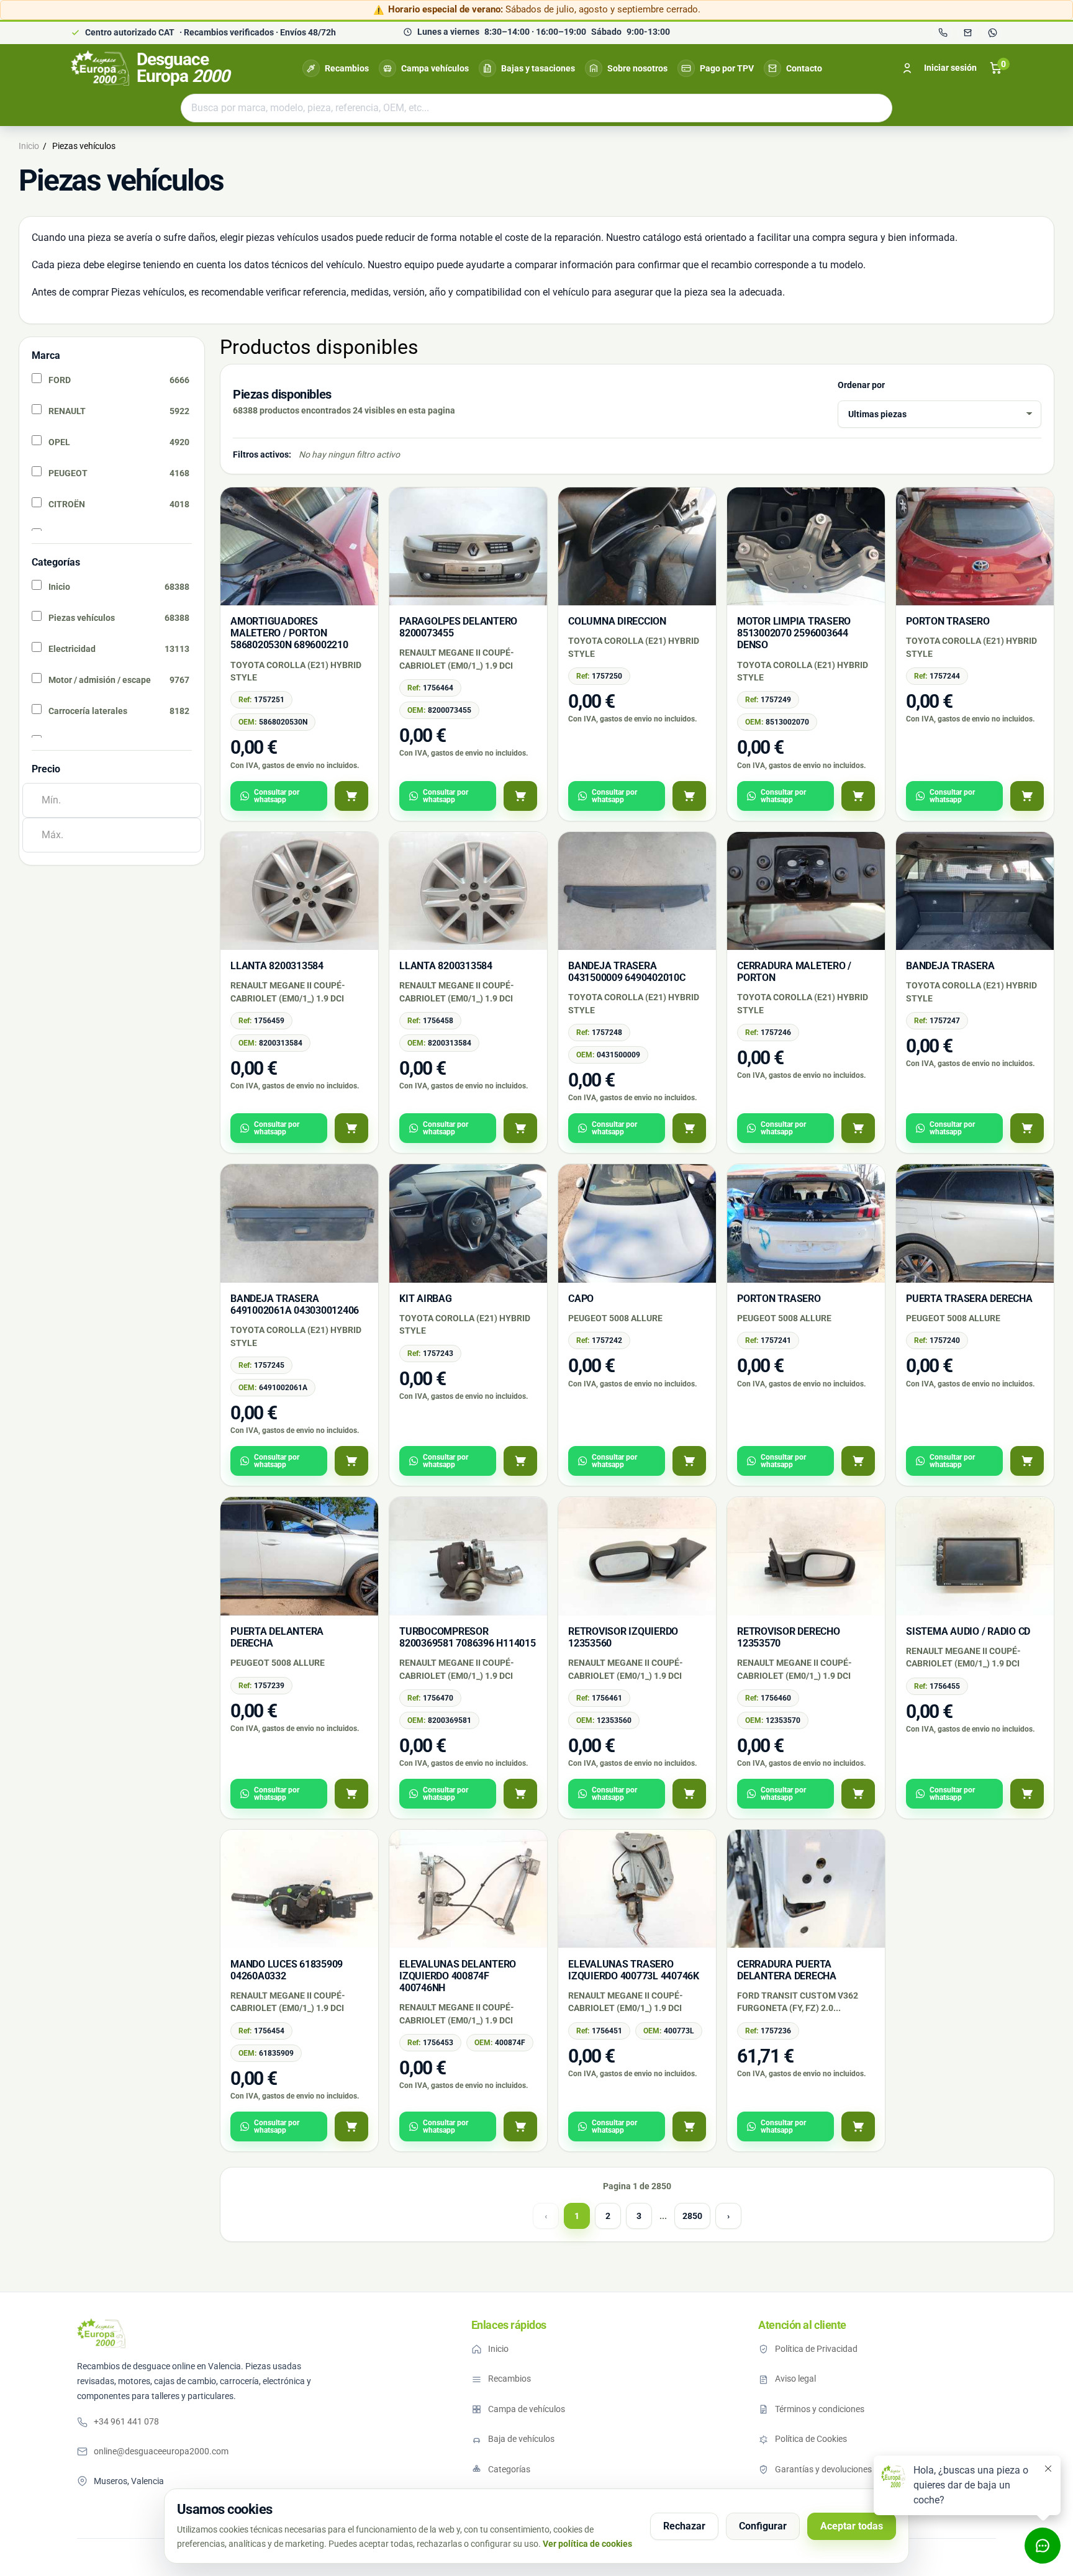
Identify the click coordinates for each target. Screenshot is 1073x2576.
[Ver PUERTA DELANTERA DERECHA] (351, 1794)
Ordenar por (861, 385)
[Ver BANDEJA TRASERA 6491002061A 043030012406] (351, 1461)
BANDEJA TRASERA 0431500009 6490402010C (627, 972)
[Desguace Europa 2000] (101, 2333)
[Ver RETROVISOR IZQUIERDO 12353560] (689, 1794)
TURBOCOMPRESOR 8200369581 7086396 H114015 (468, 1637)
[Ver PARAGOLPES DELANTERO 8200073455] (520, 796)
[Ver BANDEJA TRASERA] (1027, 1128)
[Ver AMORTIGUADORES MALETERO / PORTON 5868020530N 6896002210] (351, 796)
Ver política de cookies (587, 2544)
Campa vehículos (435, 68)
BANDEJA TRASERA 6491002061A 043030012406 (295, 1304)
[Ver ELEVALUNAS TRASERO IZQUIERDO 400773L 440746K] (689, 2126)
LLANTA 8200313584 (277, 966)
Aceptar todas (852, 2526)
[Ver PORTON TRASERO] (1027, 796)
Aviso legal (795, 2379)
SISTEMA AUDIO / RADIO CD (968, 1631)
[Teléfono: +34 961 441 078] (943, 33)
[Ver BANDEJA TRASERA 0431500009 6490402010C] (689, 1128)
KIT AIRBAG (426, 1299)
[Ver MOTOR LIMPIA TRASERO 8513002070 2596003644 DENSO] (858, 796)
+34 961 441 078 (126, 2421)
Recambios (347, 68)
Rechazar (684, 2526)
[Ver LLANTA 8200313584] (351, 1128)
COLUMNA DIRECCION (617, 621)
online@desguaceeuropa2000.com (161, 2451)
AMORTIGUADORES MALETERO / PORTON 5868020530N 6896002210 (289, 633)
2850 (692, 2216)
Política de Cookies (811, 2439)
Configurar (763, 2526)
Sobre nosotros (637, 68)
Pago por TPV (727, 68)
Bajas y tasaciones (538, 68)
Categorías (509, 2469)
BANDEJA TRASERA (950, 966)
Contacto (804, 68)
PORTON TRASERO (948, 621)
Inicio (498, 2349)
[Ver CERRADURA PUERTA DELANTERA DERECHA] (858, 2126)
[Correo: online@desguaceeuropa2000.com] (967, 33)
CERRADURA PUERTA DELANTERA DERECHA (787, 1970)
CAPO (581, 1299)
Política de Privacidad (816, 2349)
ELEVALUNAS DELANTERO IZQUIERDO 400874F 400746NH (458, 1976)
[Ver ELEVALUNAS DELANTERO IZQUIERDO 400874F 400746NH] (520, 2126)
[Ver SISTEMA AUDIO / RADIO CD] (1027, 1794)
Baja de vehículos (521, 2439)
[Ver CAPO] (689, 1461)
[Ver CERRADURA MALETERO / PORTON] (858, 1128)
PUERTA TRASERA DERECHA (969, 1299)
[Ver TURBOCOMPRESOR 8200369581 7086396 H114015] (520, 1794)
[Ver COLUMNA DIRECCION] (689, 796)
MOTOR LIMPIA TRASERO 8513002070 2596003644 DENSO (794, 633)
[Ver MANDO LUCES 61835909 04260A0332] (351, 2126)
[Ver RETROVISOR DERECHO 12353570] (858, 1794)
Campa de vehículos (527, 2409)
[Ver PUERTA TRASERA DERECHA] (1027, 1461)
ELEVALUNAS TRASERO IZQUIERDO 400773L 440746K (634, 1970)
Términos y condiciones (820, 2409)
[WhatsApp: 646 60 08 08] (992, 33)
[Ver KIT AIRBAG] (520, 1461)
